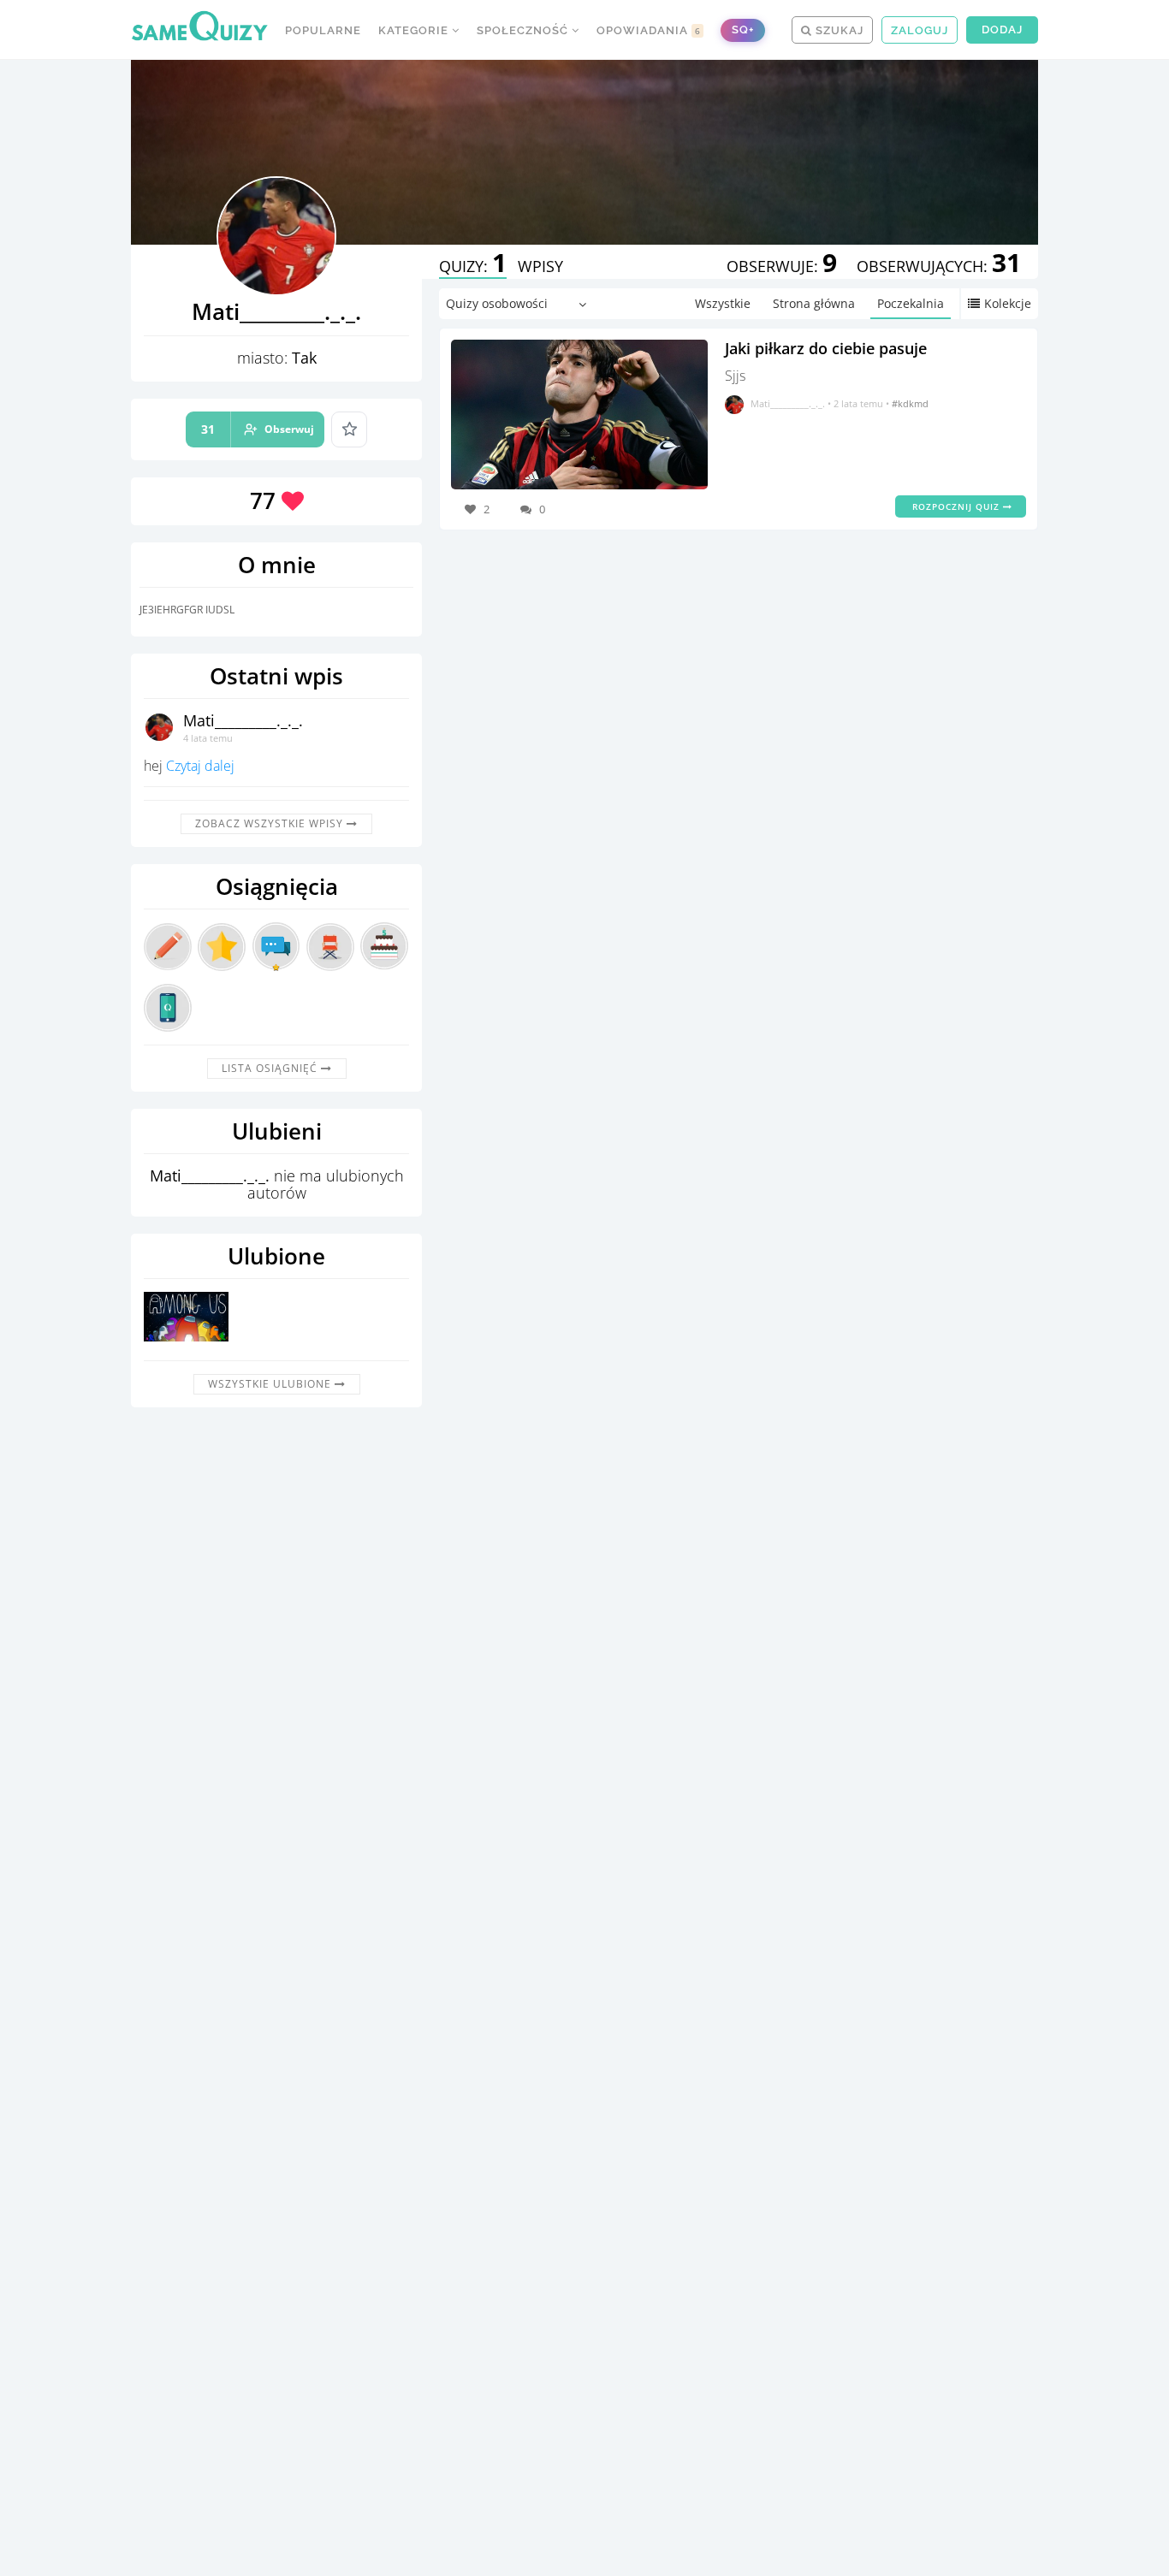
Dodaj (1002, 30)
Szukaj (838, 30)
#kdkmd (910, 403)
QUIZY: (473, 266)
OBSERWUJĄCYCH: (939, 266)
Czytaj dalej (200, 766)
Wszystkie (723, 303)
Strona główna (814, 303)
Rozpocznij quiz (958, 506)
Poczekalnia (911, 303)
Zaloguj (920, 30)
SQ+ (743, 30)
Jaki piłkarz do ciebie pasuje (826, 348)
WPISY (540, 266)
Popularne (323, 30)
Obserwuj (258, 429)
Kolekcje (1008, 303)
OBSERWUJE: (782, 266)
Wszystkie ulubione (271, 1384)
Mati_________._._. (243, 720)
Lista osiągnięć (271, 1068)
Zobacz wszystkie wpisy (271, 823)
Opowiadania (649, 30)
